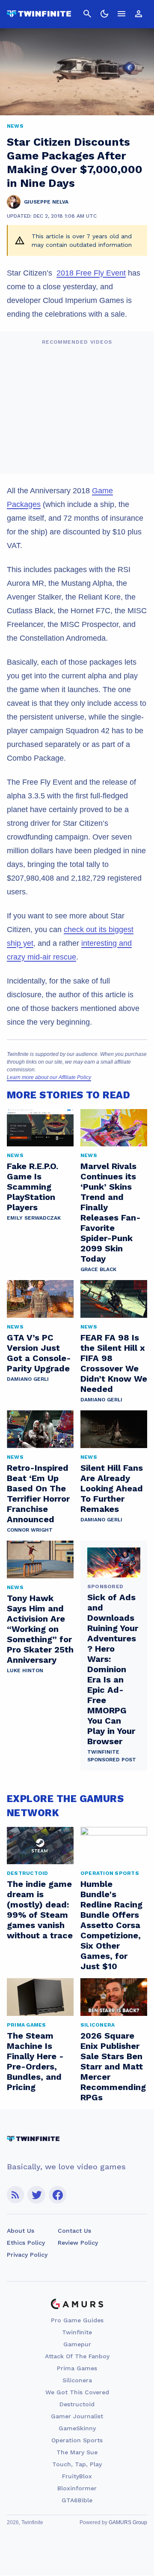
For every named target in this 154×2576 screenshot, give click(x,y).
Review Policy (78, 2243)
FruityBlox (77, 2476)
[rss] (15, 2195)
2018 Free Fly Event (91, 273)
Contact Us (74, 2231)
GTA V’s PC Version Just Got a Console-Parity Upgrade (39, 1353)
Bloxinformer (77, 2488)
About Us (21, 2231)
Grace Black (98, 1269)
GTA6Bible (77, 2500)
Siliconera (77, 2380)
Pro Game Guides (77, 2320)
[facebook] (58, 2195)
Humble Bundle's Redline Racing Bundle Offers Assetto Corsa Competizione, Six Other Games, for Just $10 (111, 1925)
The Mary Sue (77, 2452)
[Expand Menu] (121, 14)
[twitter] (36, 2195)
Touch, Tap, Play (77, 2464)
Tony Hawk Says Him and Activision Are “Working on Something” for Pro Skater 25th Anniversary (40, 1629)
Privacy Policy (27, 2255)
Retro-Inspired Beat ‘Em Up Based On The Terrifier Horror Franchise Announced (38, 1493)
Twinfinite (77, 2332)
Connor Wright (30, 1530)
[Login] (139, 14)
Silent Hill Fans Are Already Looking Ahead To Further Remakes (112, 1488)
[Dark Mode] (104, 14)
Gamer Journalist (77, 2416)
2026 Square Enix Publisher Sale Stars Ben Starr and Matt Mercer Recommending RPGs (113, 2066)
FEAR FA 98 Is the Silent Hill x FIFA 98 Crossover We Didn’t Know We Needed (114, 1363)
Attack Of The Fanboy (77, 2356)
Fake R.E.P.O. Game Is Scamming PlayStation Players (33, 1187)
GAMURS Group (128, 2522)
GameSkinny (77, 2428)
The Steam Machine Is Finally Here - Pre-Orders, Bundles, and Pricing (35, 2061)
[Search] (87, 14)
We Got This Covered (77, 2392)
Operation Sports (77, 2440)
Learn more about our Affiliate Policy (49, 1077)
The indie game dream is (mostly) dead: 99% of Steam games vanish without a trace (40, 1910)
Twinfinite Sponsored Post (112, 1756)
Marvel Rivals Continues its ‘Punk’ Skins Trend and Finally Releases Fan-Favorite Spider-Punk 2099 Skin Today (111, 1212)
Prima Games (77, 2368)
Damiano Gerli (28, 1379)
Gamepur (77, 2344)
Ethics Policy (26, 2243)
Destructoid (77, 2404)
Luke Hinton (25, 1670)
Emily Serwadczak (34, 1218)
